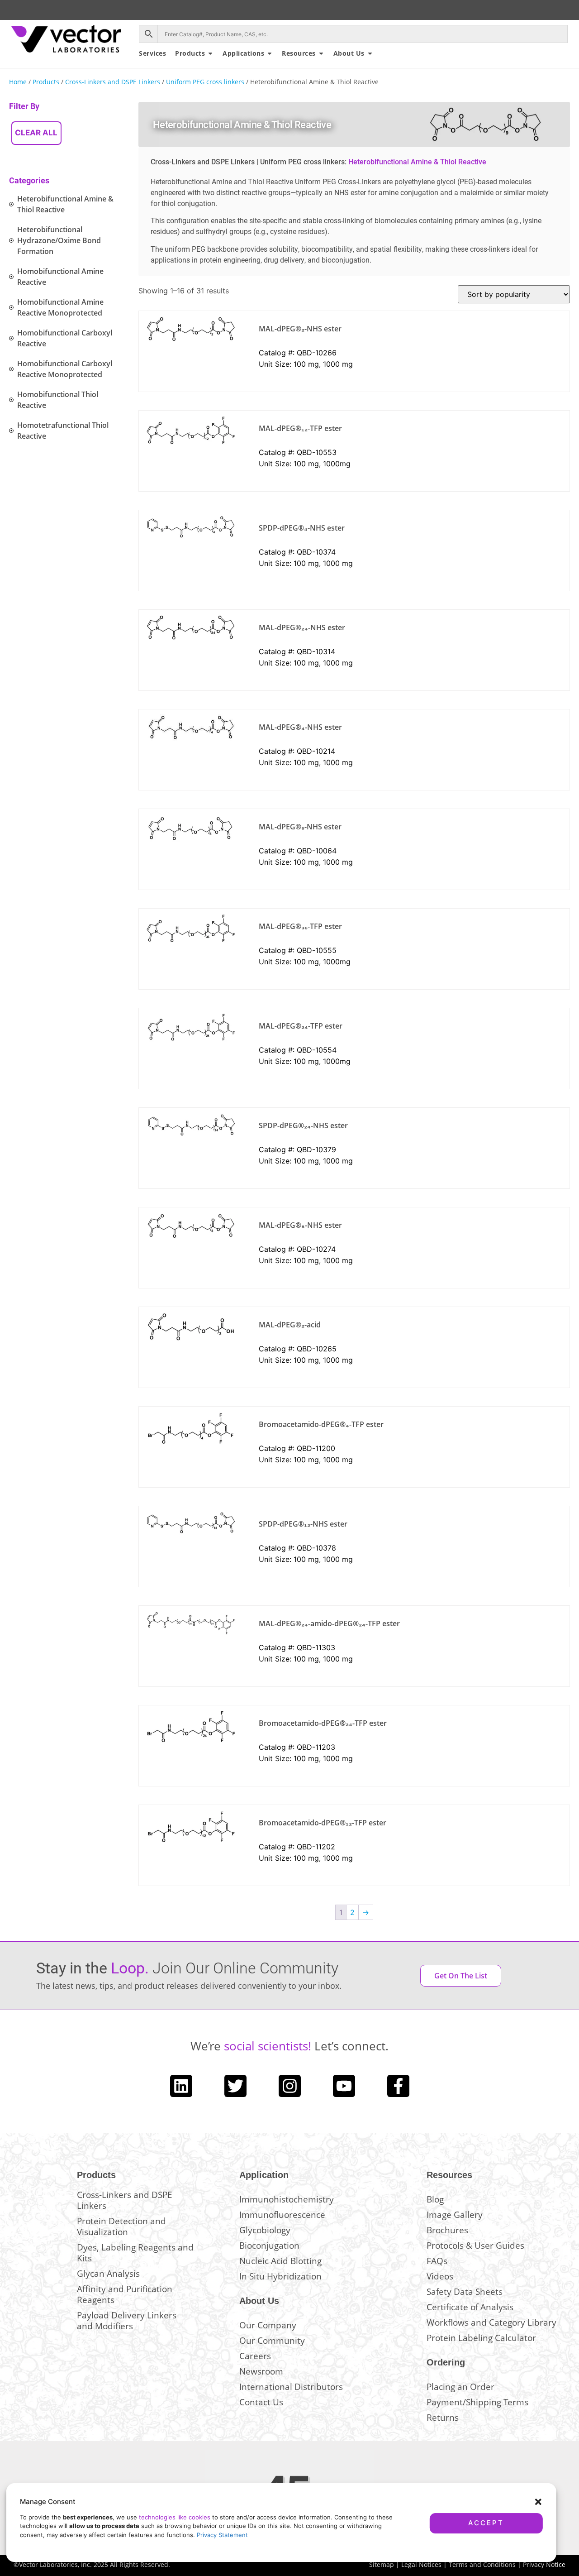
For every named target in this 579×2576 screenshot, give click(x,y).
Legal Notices (421, 2564)
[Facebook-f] (398, 2086)
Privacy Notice (544, 2564)
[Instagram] (290, 2086)
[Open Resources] (321, 53)
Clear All (36, 133)
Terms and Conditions (482, 2564)
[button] (538, 2502)
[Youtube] (344, 2086)
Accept (486, 2523)
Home (18, 82)
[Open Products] (210, 53)
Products (46, 82)
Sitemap (382, 2564)
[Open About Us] (370, 53)
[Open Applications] (270, 53)
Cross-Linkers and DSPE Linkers (113, 82)
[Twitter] (235, 2086)
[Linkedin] (181, 2086)
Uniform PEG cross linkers (205, 82)
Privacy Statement (222, 2535)
